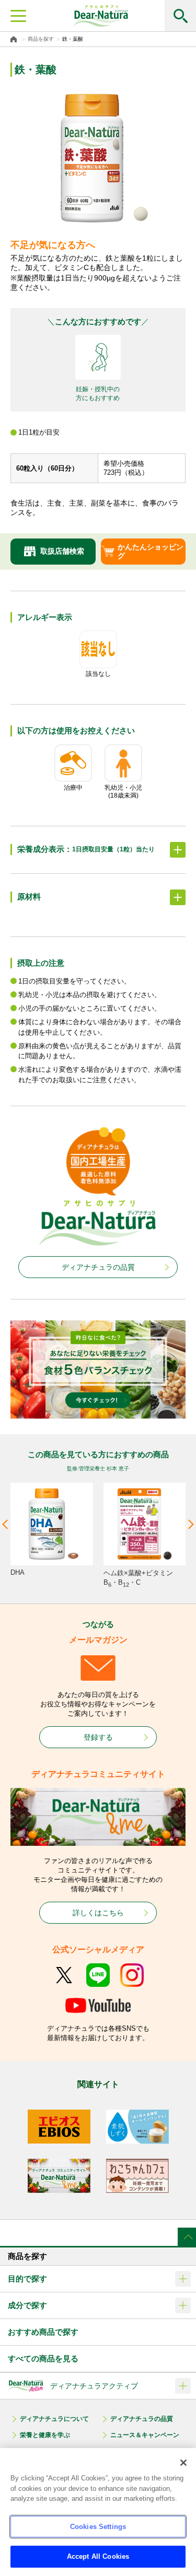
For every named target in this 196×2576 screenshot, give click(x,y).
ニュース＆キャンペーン (145, 2435)
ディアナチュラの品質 (98, 1267)
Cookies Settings (98, 2527)
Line (98, 1975)
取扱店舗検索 (62, 551)
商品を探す (41, 39)
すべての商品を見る (43, 2358)
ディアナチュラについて (54, 2419)
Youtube (98, 2005)
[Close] (183, 2463)
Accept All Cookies (98, 2556)
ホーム (15, 39)
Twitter (64, 1975)
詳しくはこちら (98, 1913)
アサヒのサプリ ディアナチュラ (101, 16)
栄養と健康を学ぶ (45, 2435)
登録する (98, 1737)
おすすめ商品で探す (43, 2332)
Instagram (132, 1975)
